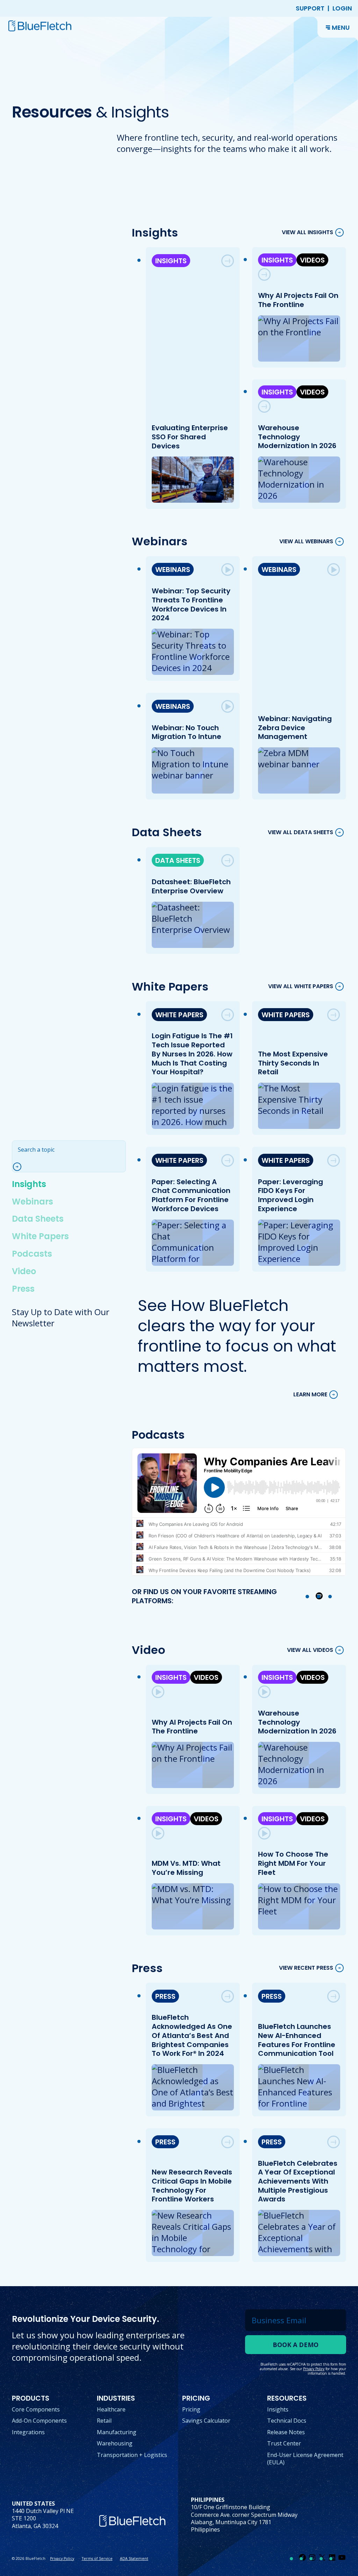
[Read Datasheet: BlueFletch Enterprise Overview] (228, 860)
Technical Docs (287, 2421)
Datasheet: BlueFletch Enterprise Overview (192, 886)
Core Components (36, 2409)
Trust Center (284, 2443)
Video (24, 1271)
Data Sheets (38, 1219)
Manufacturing (117, 2432)
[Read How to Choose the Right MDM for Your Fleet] (264, 1833)
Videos (312, 260)
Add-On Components (39, 2421)
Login (342, 8)
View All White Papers (301, 986)
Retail (104, 2421)
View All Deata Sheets (300, 832)
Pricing (191, 2409)
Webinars (33, 1202)
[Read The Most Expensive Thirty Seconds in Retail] (334, 1015)
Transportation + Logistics (132, 2455)
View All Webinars (306, 541)
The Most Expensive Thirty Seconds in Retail (293, 1063)
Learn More (310, 1395)
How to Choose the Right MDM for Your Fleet (293, 1863)
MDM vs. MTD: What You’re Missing (187, 1868)
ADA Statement (134, 2558)
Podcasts (32, 1254)
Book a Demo (296, 2345)
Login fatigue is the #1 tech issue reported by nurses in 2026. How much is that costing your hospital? (193, 1054)
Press (23, 1289)
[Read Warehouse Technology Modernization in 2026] (264, 406)
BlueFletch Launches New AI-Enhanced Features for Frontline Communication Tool (297, 2040)
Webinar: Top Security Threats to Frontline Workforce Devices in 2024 (191, 604)
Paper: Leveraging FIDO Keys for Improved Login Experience (291, 1195)
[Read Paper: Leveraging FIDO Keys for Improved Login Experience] (334, 1160)
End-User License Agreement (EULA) (305, 2459)
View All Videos (310, 1650)
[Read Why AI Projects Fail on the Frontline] (264, 274)
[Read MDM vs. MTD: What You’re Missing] (158, 1833)
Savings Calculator (206, 2421)
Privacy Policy (62, 2558)
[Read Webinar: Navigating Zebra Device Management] (334, 570)
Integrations (28, 2432)
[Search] (20, 1167)
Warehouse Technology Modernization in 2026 (297, 437)
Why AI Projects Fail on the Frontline (298, 300)
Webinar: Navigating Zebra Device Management (295, 728)
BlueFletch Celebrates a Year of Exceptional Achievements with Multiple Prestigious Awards (298, 2181)
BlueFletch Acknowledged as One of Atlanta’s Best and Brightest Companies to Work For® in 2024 (192, 2035)
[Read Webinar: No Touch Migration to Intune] (228, 706)
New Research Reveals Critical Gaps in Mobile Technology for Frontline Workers (192, 2186)
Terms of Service (97, 2558)
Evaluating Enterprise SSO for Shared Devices (190, 437)
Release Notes (286, 2432)
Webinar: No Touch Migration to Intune (187, 732)
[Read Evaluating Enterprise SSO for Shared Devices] (228, 261)
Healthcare (111, 2409)
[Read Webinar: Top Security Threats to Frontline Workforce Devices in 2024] (228, 570)
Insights (29, 1184)
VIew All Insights (307, 233)
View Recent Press (306, 1968)
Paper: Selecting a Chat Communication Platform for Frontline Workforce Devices (191, 1195)
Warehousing (115, 2443)
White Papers (40, 1236)
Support (310, 8)
